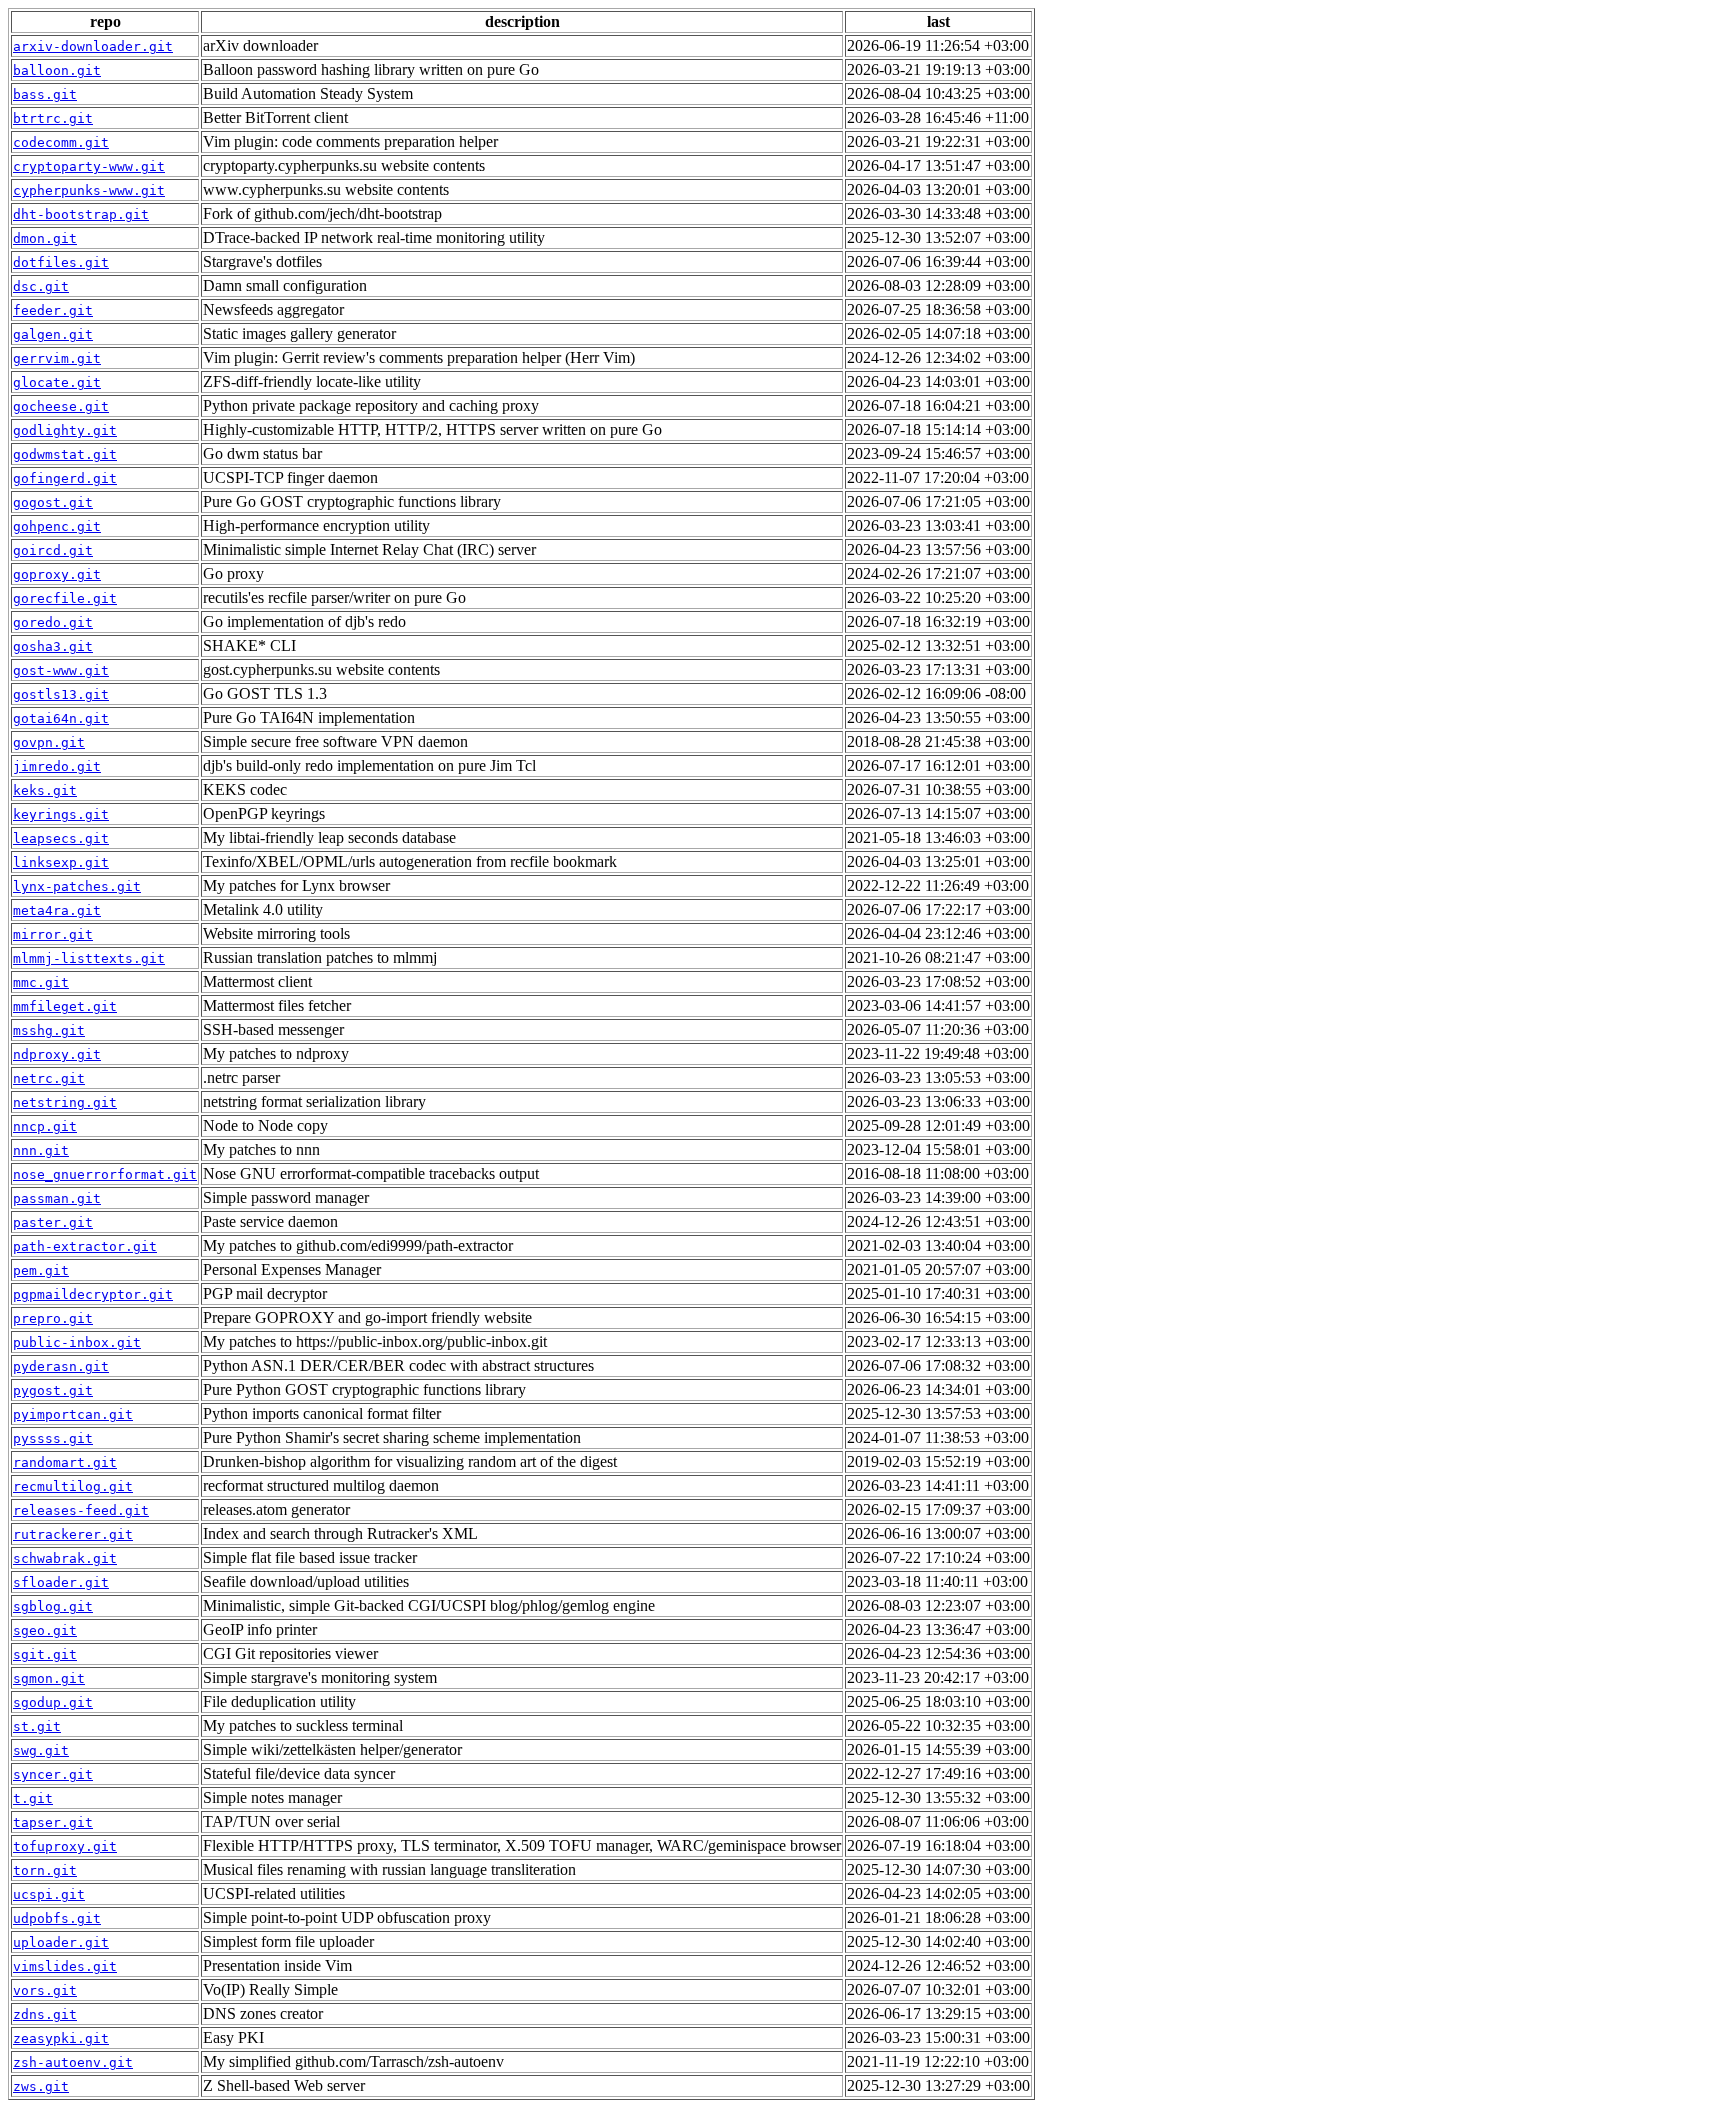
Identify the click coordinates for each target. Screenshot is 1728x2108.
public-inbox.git (77, 1342)
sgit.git (45, 1654)
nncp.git (45, 1126)
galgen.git (53, 334)
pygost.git (53, 1390)
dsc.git (41, 286)
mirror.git (53, 934)
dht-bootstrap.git (81, 214)
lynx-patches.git (77, 886)
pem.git (41, 1270)
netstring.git (65, 1102)
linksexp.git (61, 862)
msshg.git (49, 1030)
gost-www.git (61, 670)
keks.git (45, 790)
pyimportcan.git (73, 1414)
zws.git (41, 2086)
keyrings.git (61, 814)
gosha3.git (53, 646)
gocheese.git (61, 406)
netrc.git (49, 1078)
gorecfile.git (65, 598)
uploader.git (61, 1942)
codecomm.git (61, 142)
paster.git (53, 1222)
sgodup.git (53, 1702)
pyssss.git (53, 1438)
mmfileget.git (65, 1006)
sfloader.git (61, 1582)
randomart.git (65, 1462)
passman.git (57, 1198)
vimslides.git (65, 1966)
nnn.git (41, 1150)
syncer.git (53, 1774)
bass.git (45, 94)
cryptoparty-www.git (89, 166)
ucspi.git (49, 1894)
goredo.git (53, 622)
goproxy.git (57, 574)
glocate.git (57, 382)
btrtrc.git (53, 118)
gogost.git (53, 502)
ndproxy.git (57, 1054)
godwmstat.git (65, 454)
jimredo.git (57, 766)
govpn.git (49, 742)
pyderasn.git (61, 1366)
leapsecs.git (61, 838)
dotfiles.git (61, 262)
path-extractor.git (85, 1246)
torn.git (45, 1870)
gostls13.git (61, 694)
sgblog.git (53, 1606)
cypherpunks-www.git (89, 190)
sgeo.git (45, 1630)
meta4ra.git (57, 910)
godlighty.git (65, 430)
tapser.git (53, 1822)
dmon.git (45, 238)
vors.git (45, 1990)
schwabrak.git (65, 1558)
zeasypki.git (61, 2038)
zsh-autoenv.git (73, 2062)
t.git (33, 1798)
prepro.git (53, 1318)
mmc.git (41, 982)
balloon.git (57, 70)
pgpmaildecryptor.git (93, 1294)
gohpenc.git (57, 526)
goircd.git (53, 550)
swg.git (41, 1750)
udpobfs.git (57, 1918)
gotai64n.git (61, 718)
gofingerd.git (65, 478)
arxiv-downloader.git (93, 46)
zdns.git (45, 2014)
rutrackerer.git (73, 1534)
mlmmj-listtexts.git (89, 958)
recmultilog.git (73, 1486)
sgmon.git (49, 1678)
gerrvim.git (57, 358)
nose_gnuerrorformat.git (105, 1174)
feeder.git (53, 310)
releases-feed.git (81, 1510)
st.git (37, 1726)
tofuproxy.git (65, 1846)
